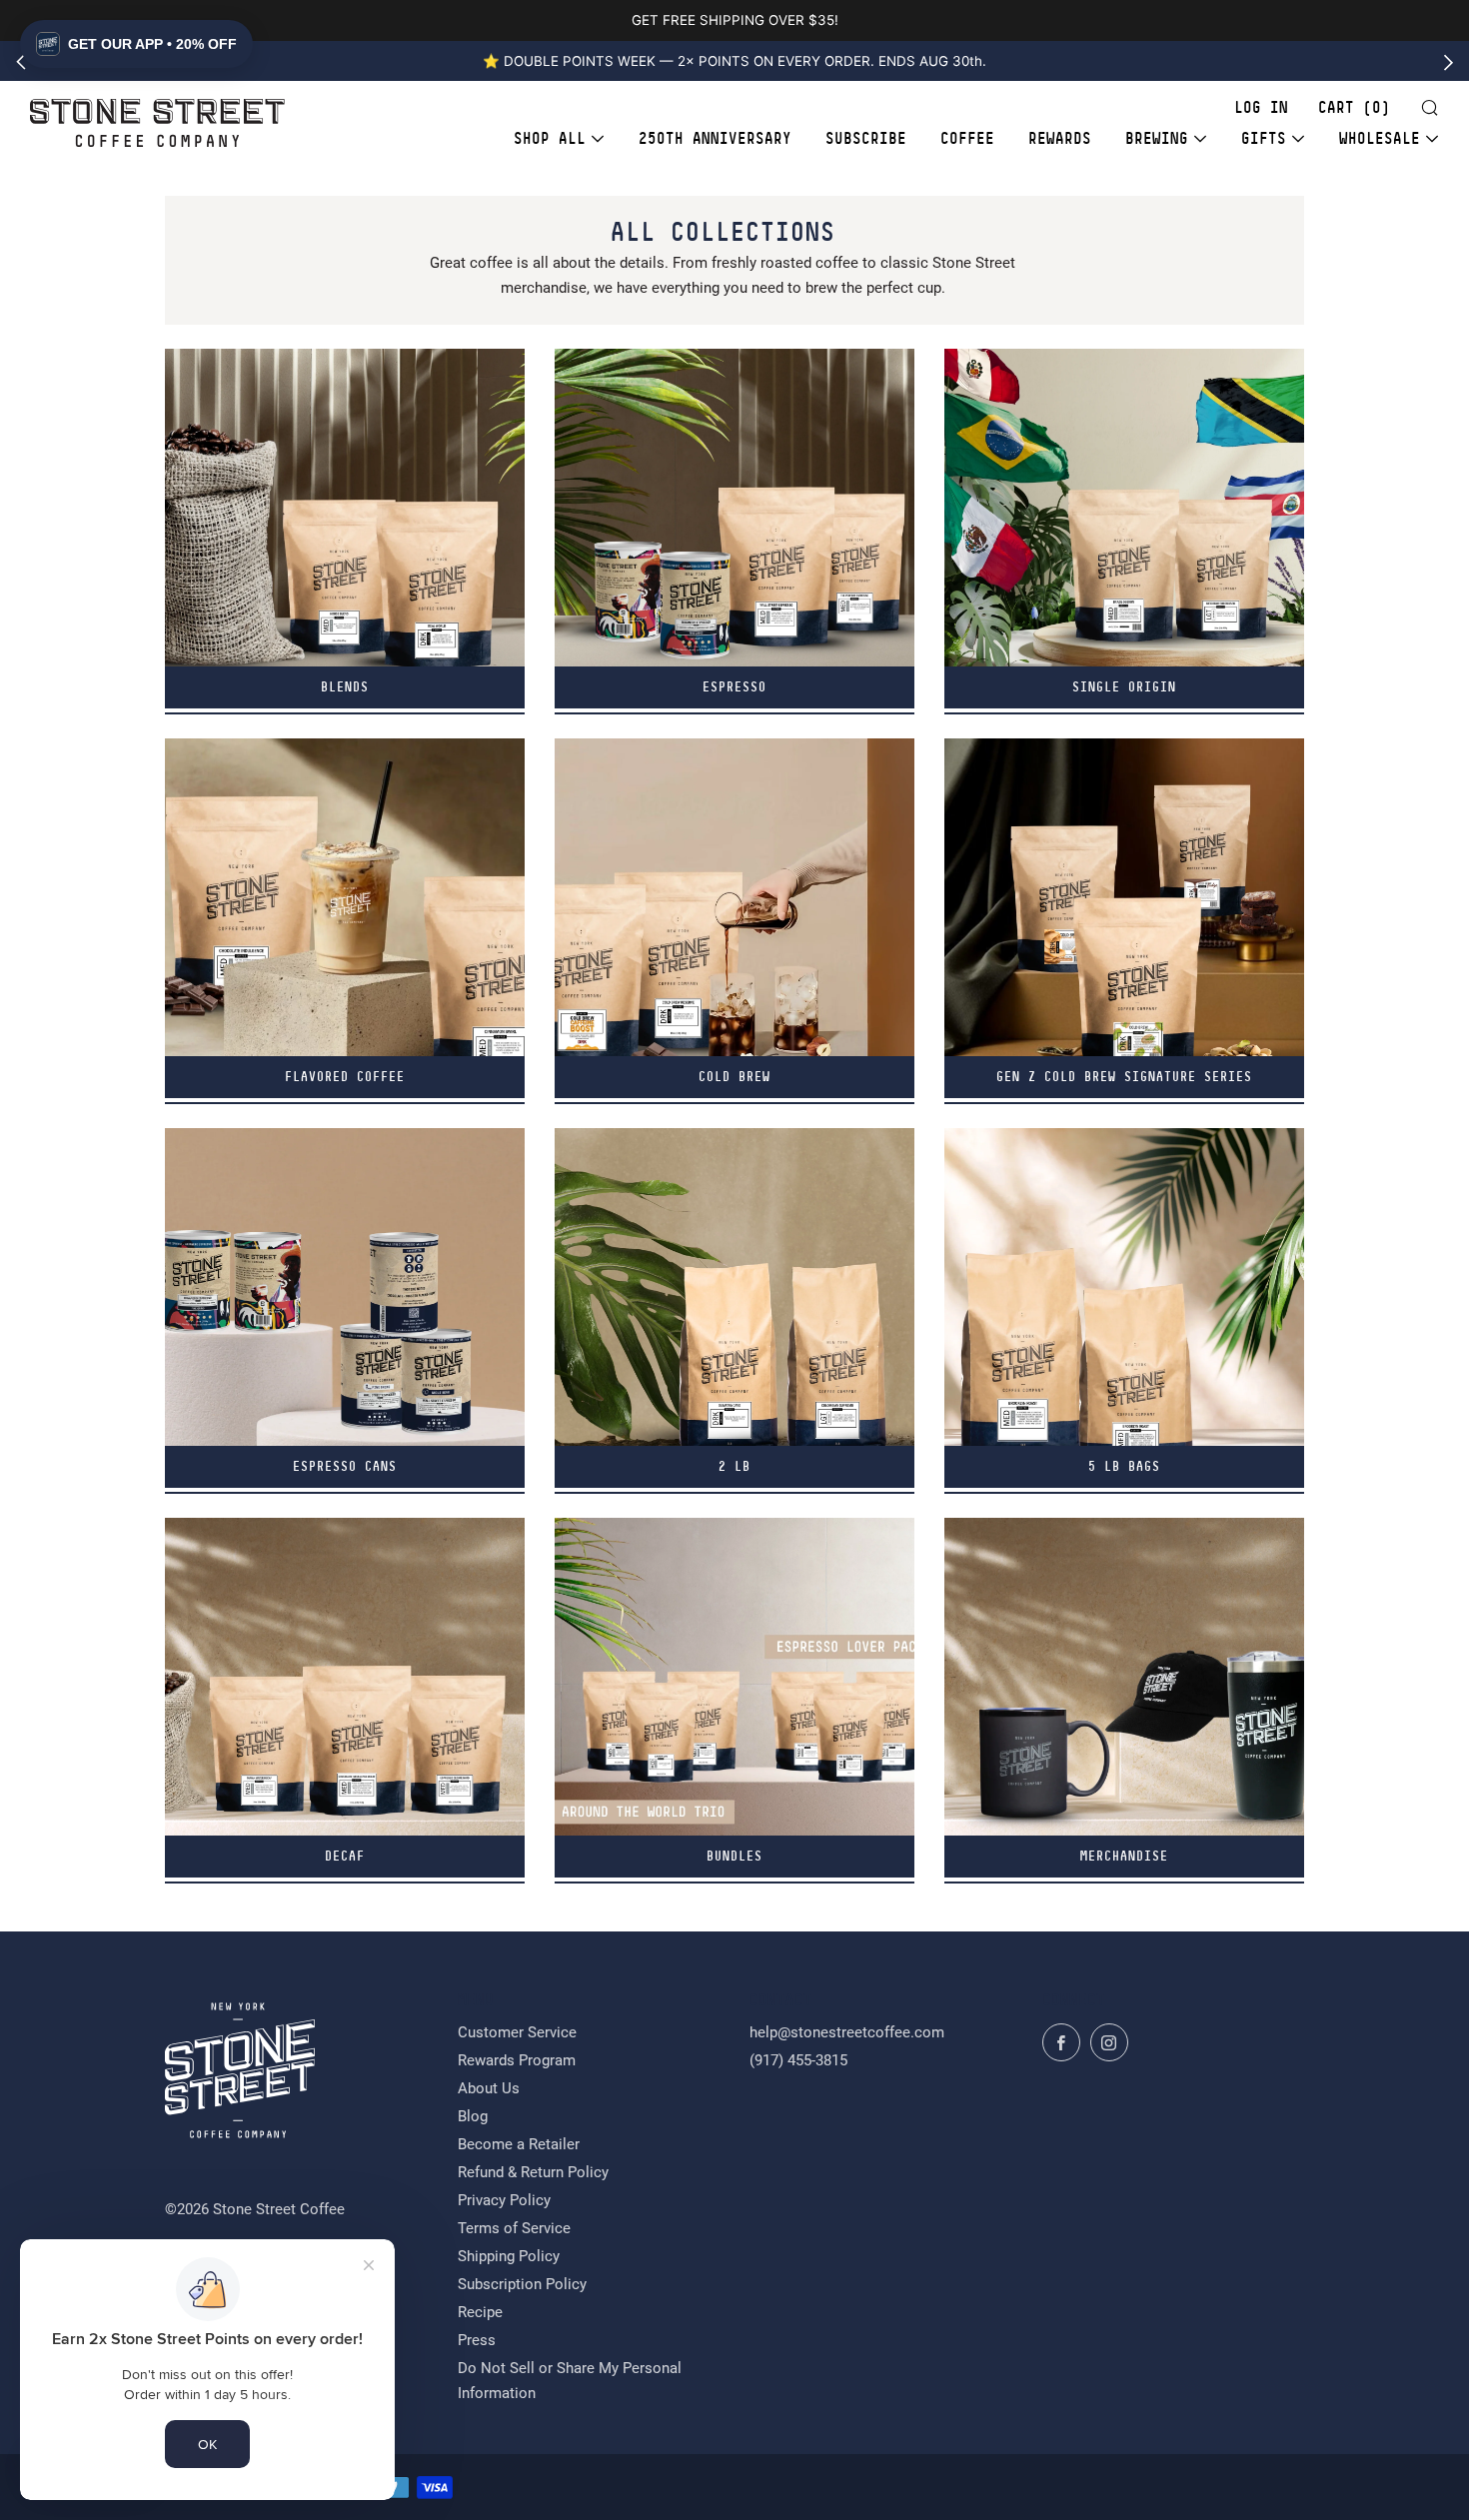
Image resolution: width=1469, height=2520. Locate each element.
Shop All (550, 138)
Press (477, 2340)
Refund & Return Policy (533, 2172)
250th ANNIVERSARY (715, 138)
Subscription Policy (522, 2284)
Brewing (1157, 138)
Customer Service (517, 2032)
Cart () (1354, 108)
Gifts (1264, 138)
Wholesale (1380, 138)
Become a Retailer (519, 2144)
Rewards (1060, 138)
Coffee (967, 138)
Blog (473, 2116)
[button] (136, 44)
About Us (489, 2088)
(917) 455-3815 (798, 2060)
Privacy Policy (504, 2200)
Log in (1261, 108)
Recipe (480, 2312)
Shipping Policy (509, 2256)
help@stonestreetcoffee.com (847, 2032)
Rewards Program (517, 2060)
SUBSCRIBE (866, 138)
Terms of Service (514, 2228)
